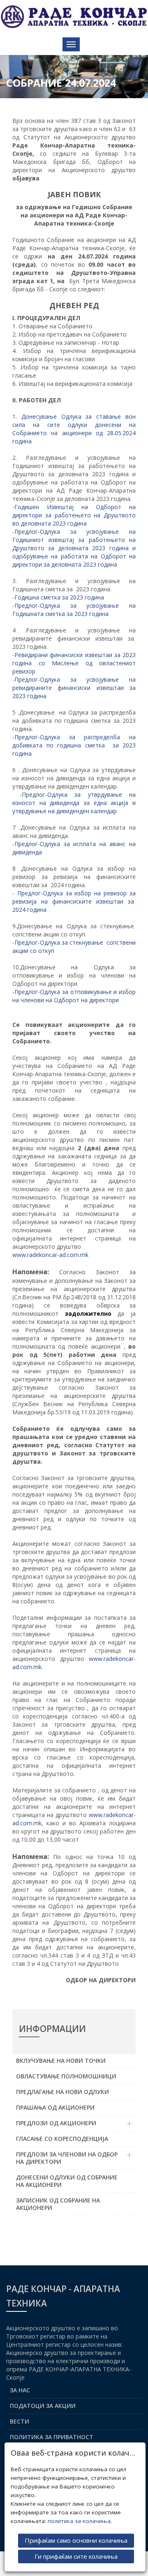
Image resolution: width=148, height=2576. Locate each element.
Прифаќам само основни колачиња (76, 2540)
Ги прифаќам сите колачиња (76, 2556)
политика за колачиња (79, 2521)
